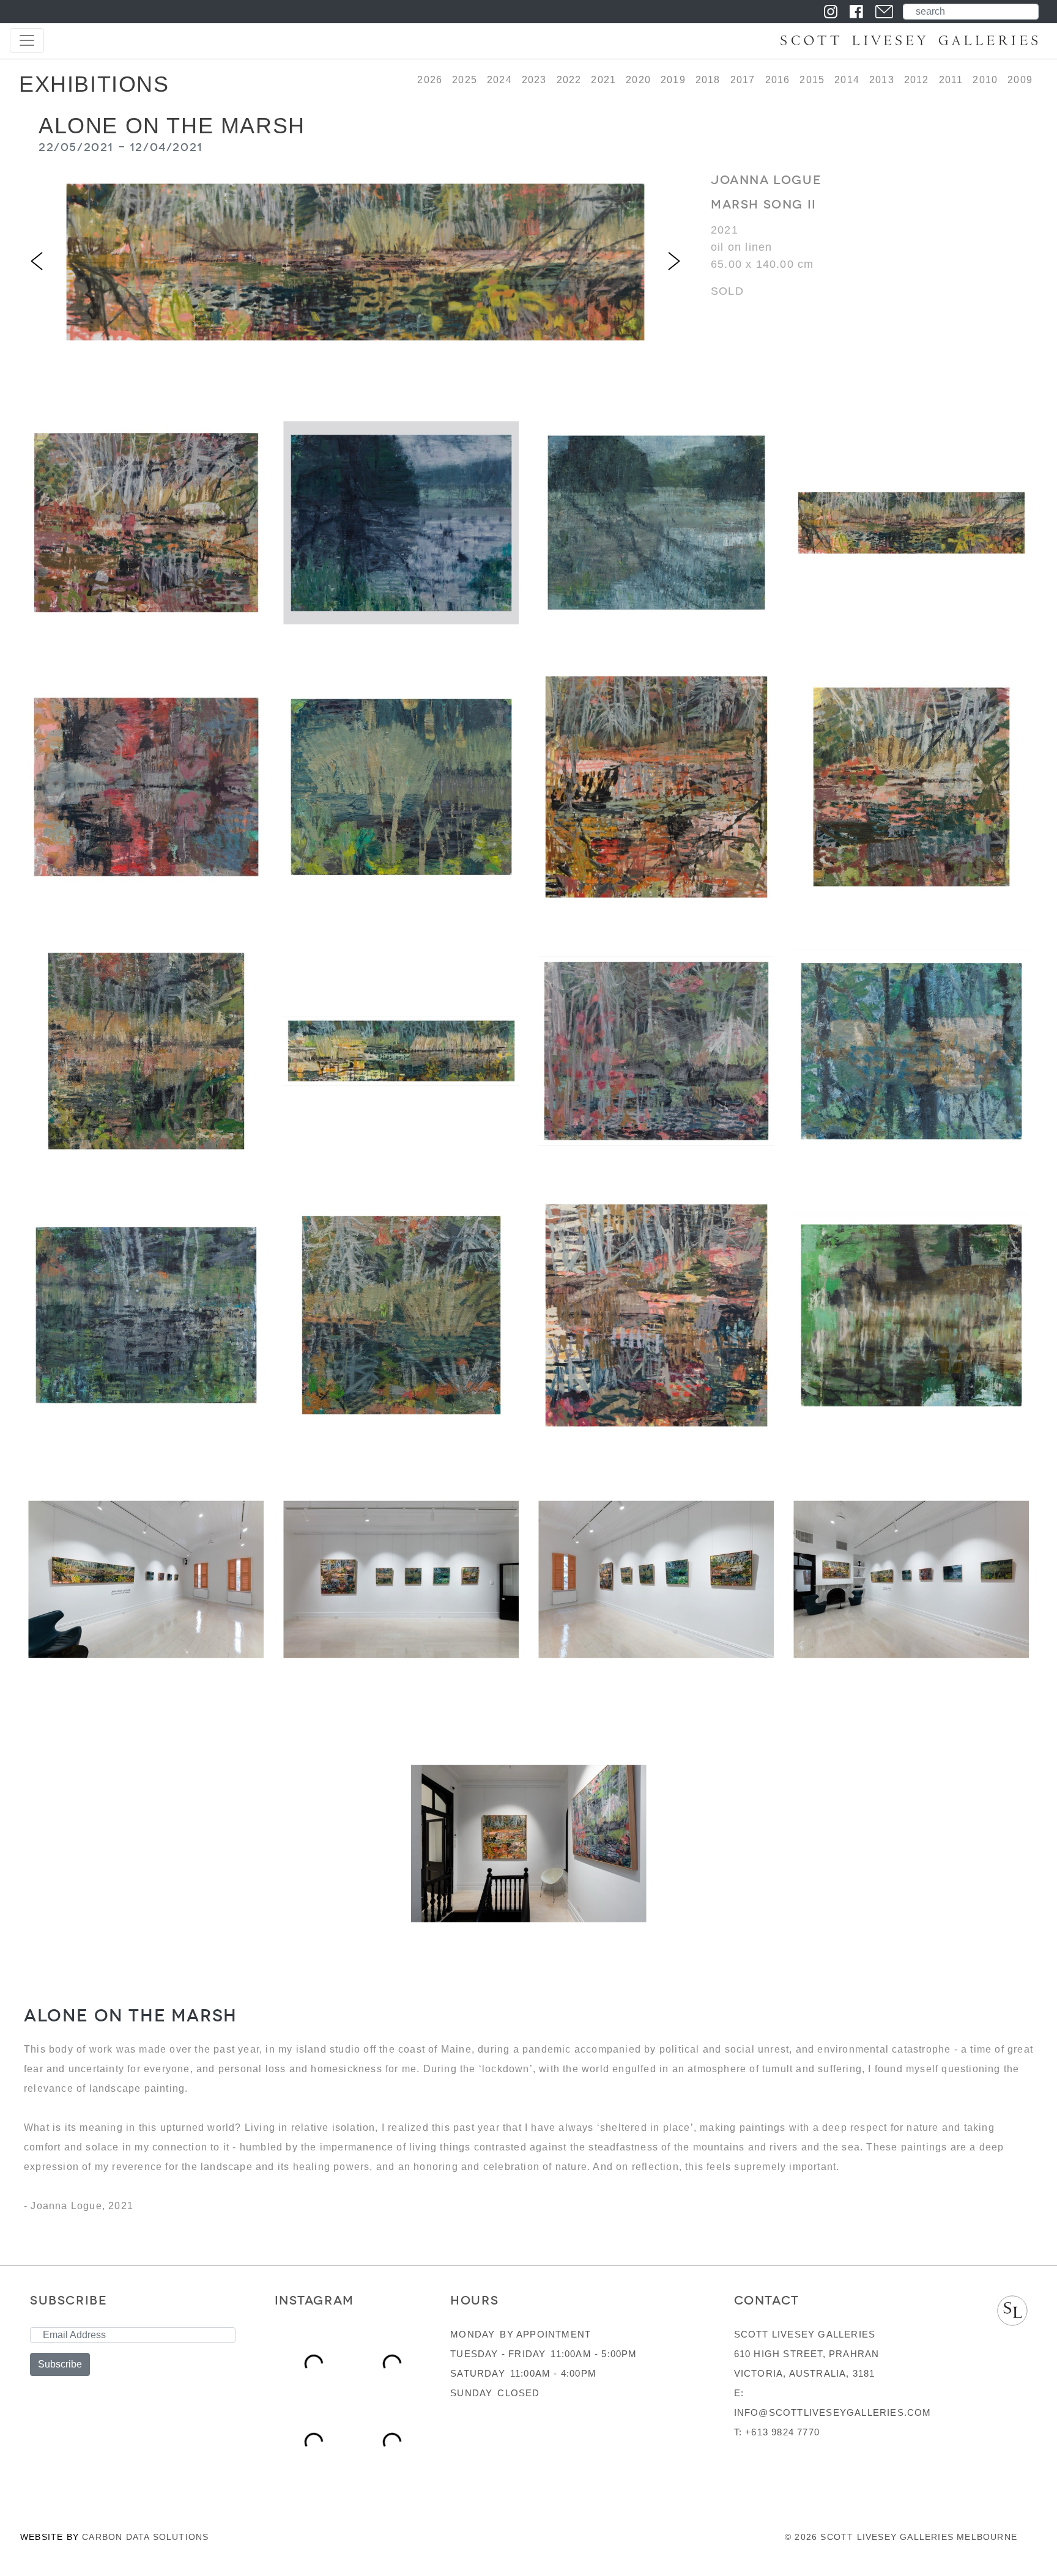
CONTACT (767, 2300)
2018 (708, 80)
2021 (603, 80)
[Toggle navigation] (27, 40)
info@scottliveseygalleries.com (833, 2412)
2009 (1020, 80)
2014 (847, 80)
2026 (430, 80)
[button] (37, 262)
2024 (499, 80)
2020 (638, 80)
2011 (951, 80)
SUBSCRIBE (69, 2300)
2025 (465, 80)
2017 (743, 80)
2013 (882, 80)
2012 (917, 80)
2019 (673, 80)
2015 (812, 80)
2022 (569, 80)
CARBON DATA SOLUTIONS (145, 2537)
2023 (534, 80)
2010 (985, 80)
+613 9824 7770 (782, 2432)
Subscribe (60, 2364)
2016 (778, 80)
